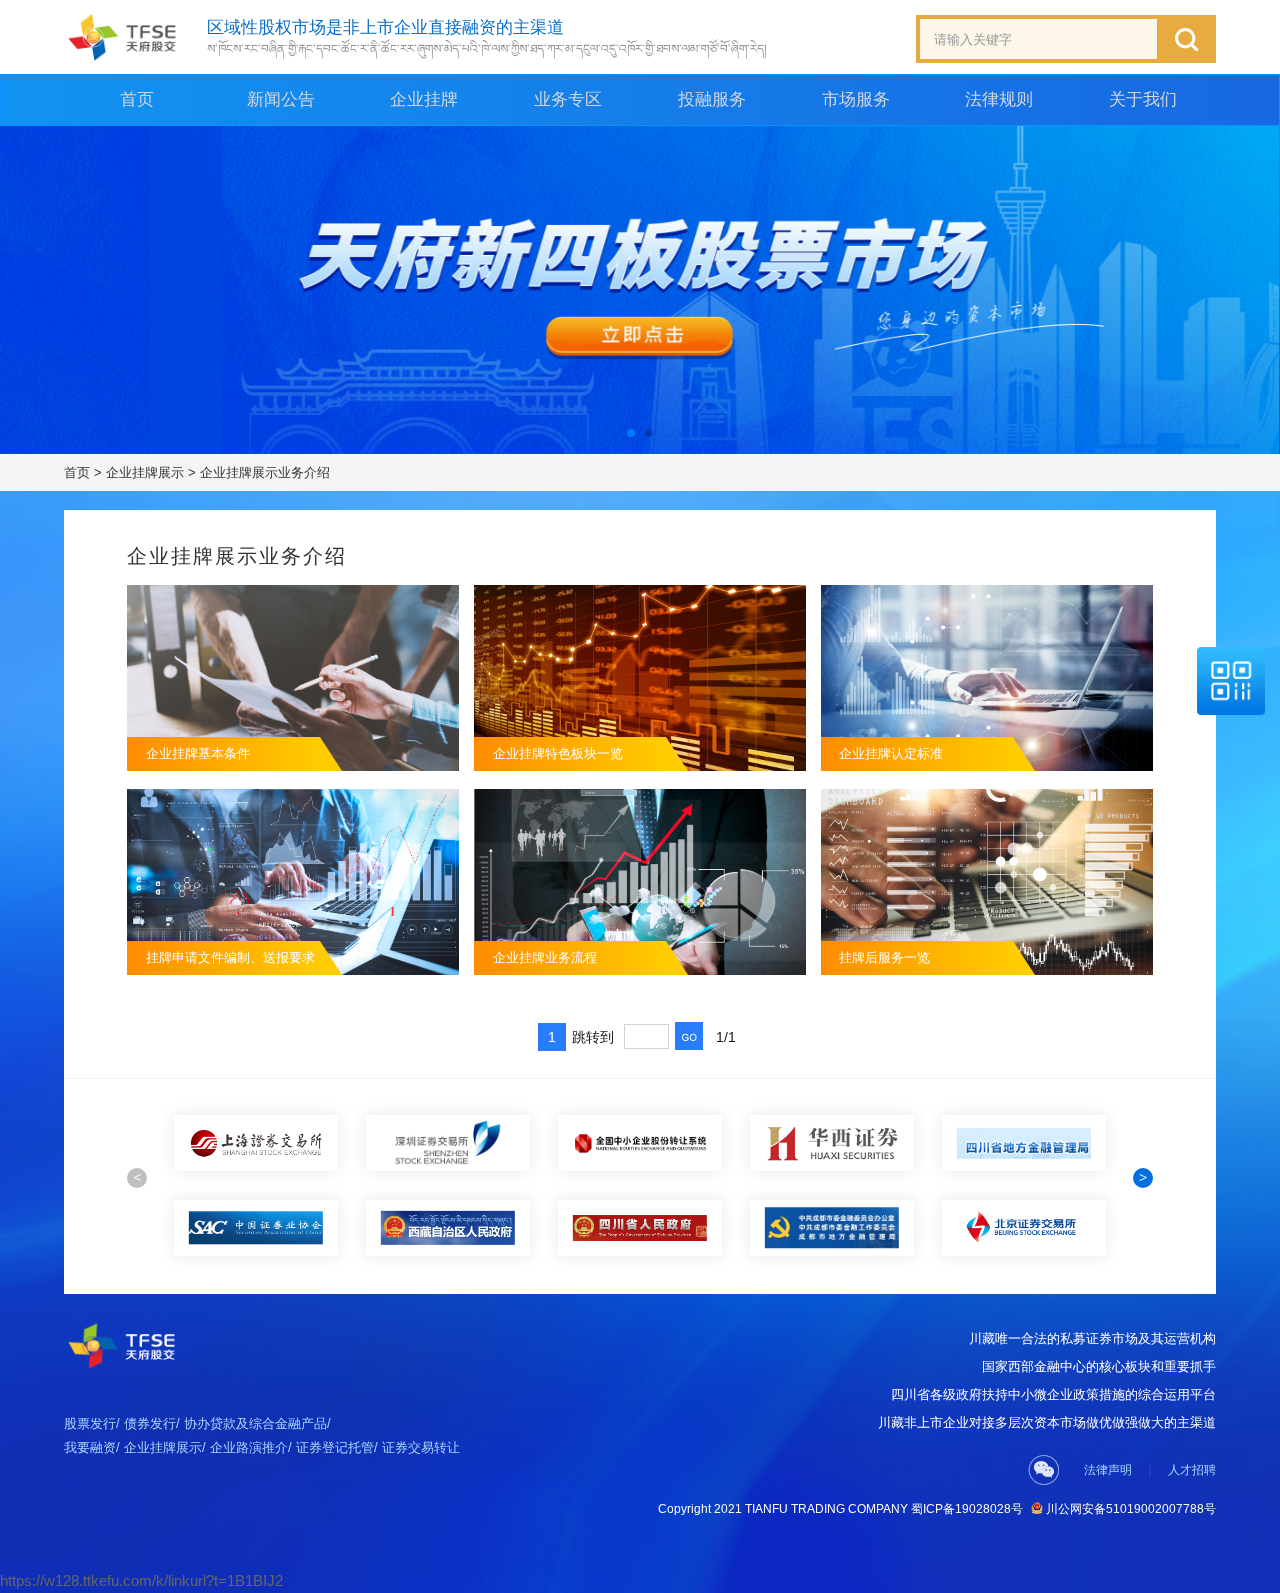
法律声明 (1108, 1470)
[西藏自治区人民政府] (448, 1228)
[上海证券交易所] (256, 1143)
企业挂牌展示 (145, 472)
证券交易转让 (421, 1447)
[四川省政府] (640, 1228)
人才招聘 (1192, 1470)
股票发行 (90, 1423)
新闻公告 (281, 99)
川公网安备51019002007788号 (1129, 1509)
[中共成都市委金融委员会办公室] (832, 1228)
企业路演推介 (249, 1447)
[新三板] (640, 1143)
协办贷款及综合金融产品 (255, 1423)
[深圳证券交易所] (448, 1143)
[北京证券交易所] (1024, 1228)
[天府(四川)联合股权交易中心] (122, 37)
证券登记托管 (335, 1447)
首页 (137, 99)
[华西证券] (832, 1143)
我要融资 (90, 1447)
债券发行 (150, 1423)
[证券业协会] (256, 1228)
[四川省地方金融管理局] (1024, 1143)
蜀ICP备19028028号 (967, 1509)
